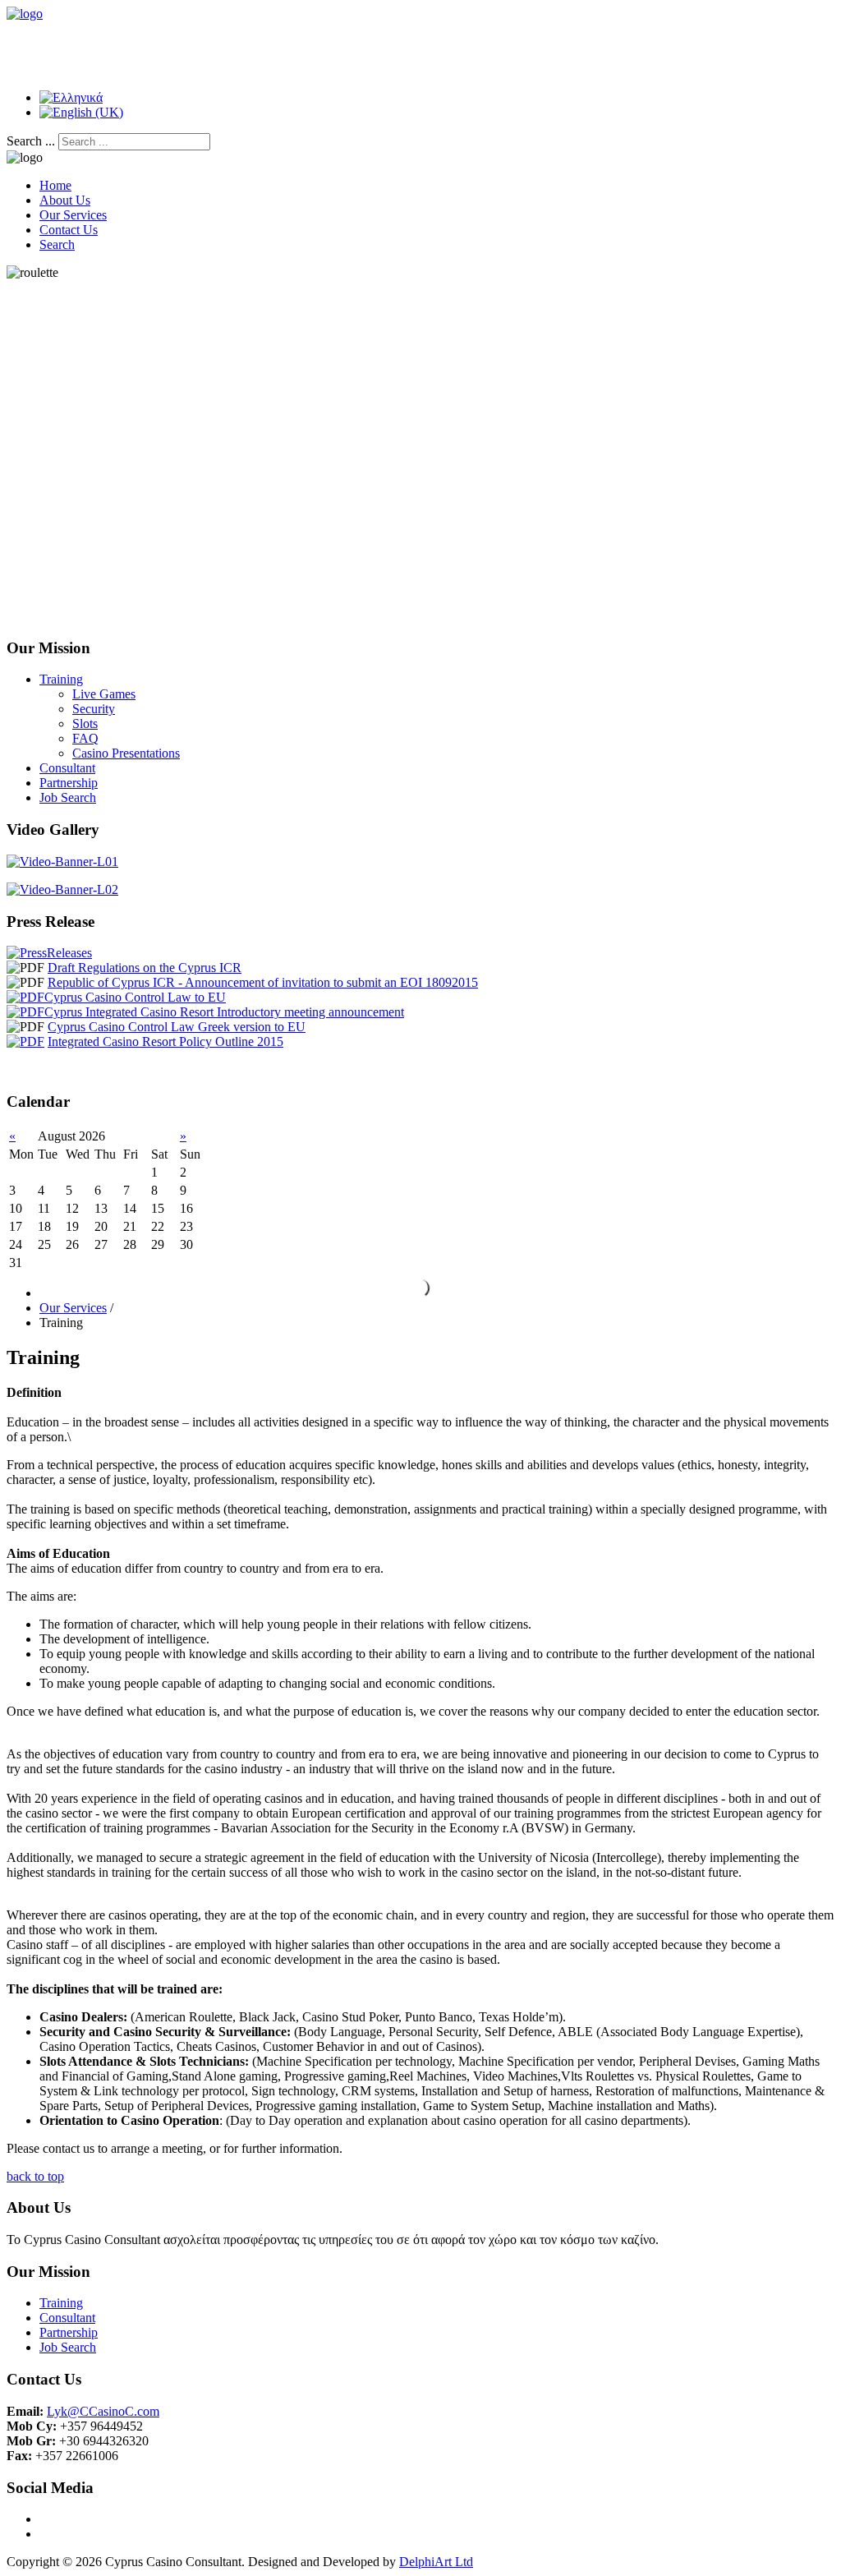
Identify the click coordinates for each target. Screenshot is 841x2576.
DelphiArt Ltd (436, 2562)
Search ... (31, 141)
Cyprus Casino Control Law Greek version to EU (177, 1027)
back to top (35, 2176)
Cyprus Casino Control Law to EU (135, 997)
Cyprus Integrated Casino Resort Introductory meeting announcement (224, 1012)
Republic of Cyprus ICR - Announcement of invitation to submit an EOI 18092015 (263, 982)
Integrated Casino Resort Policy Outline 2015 (165, 1041)
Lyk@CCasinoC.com (103, 2411)
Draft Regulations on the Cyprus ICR (145, 968)
